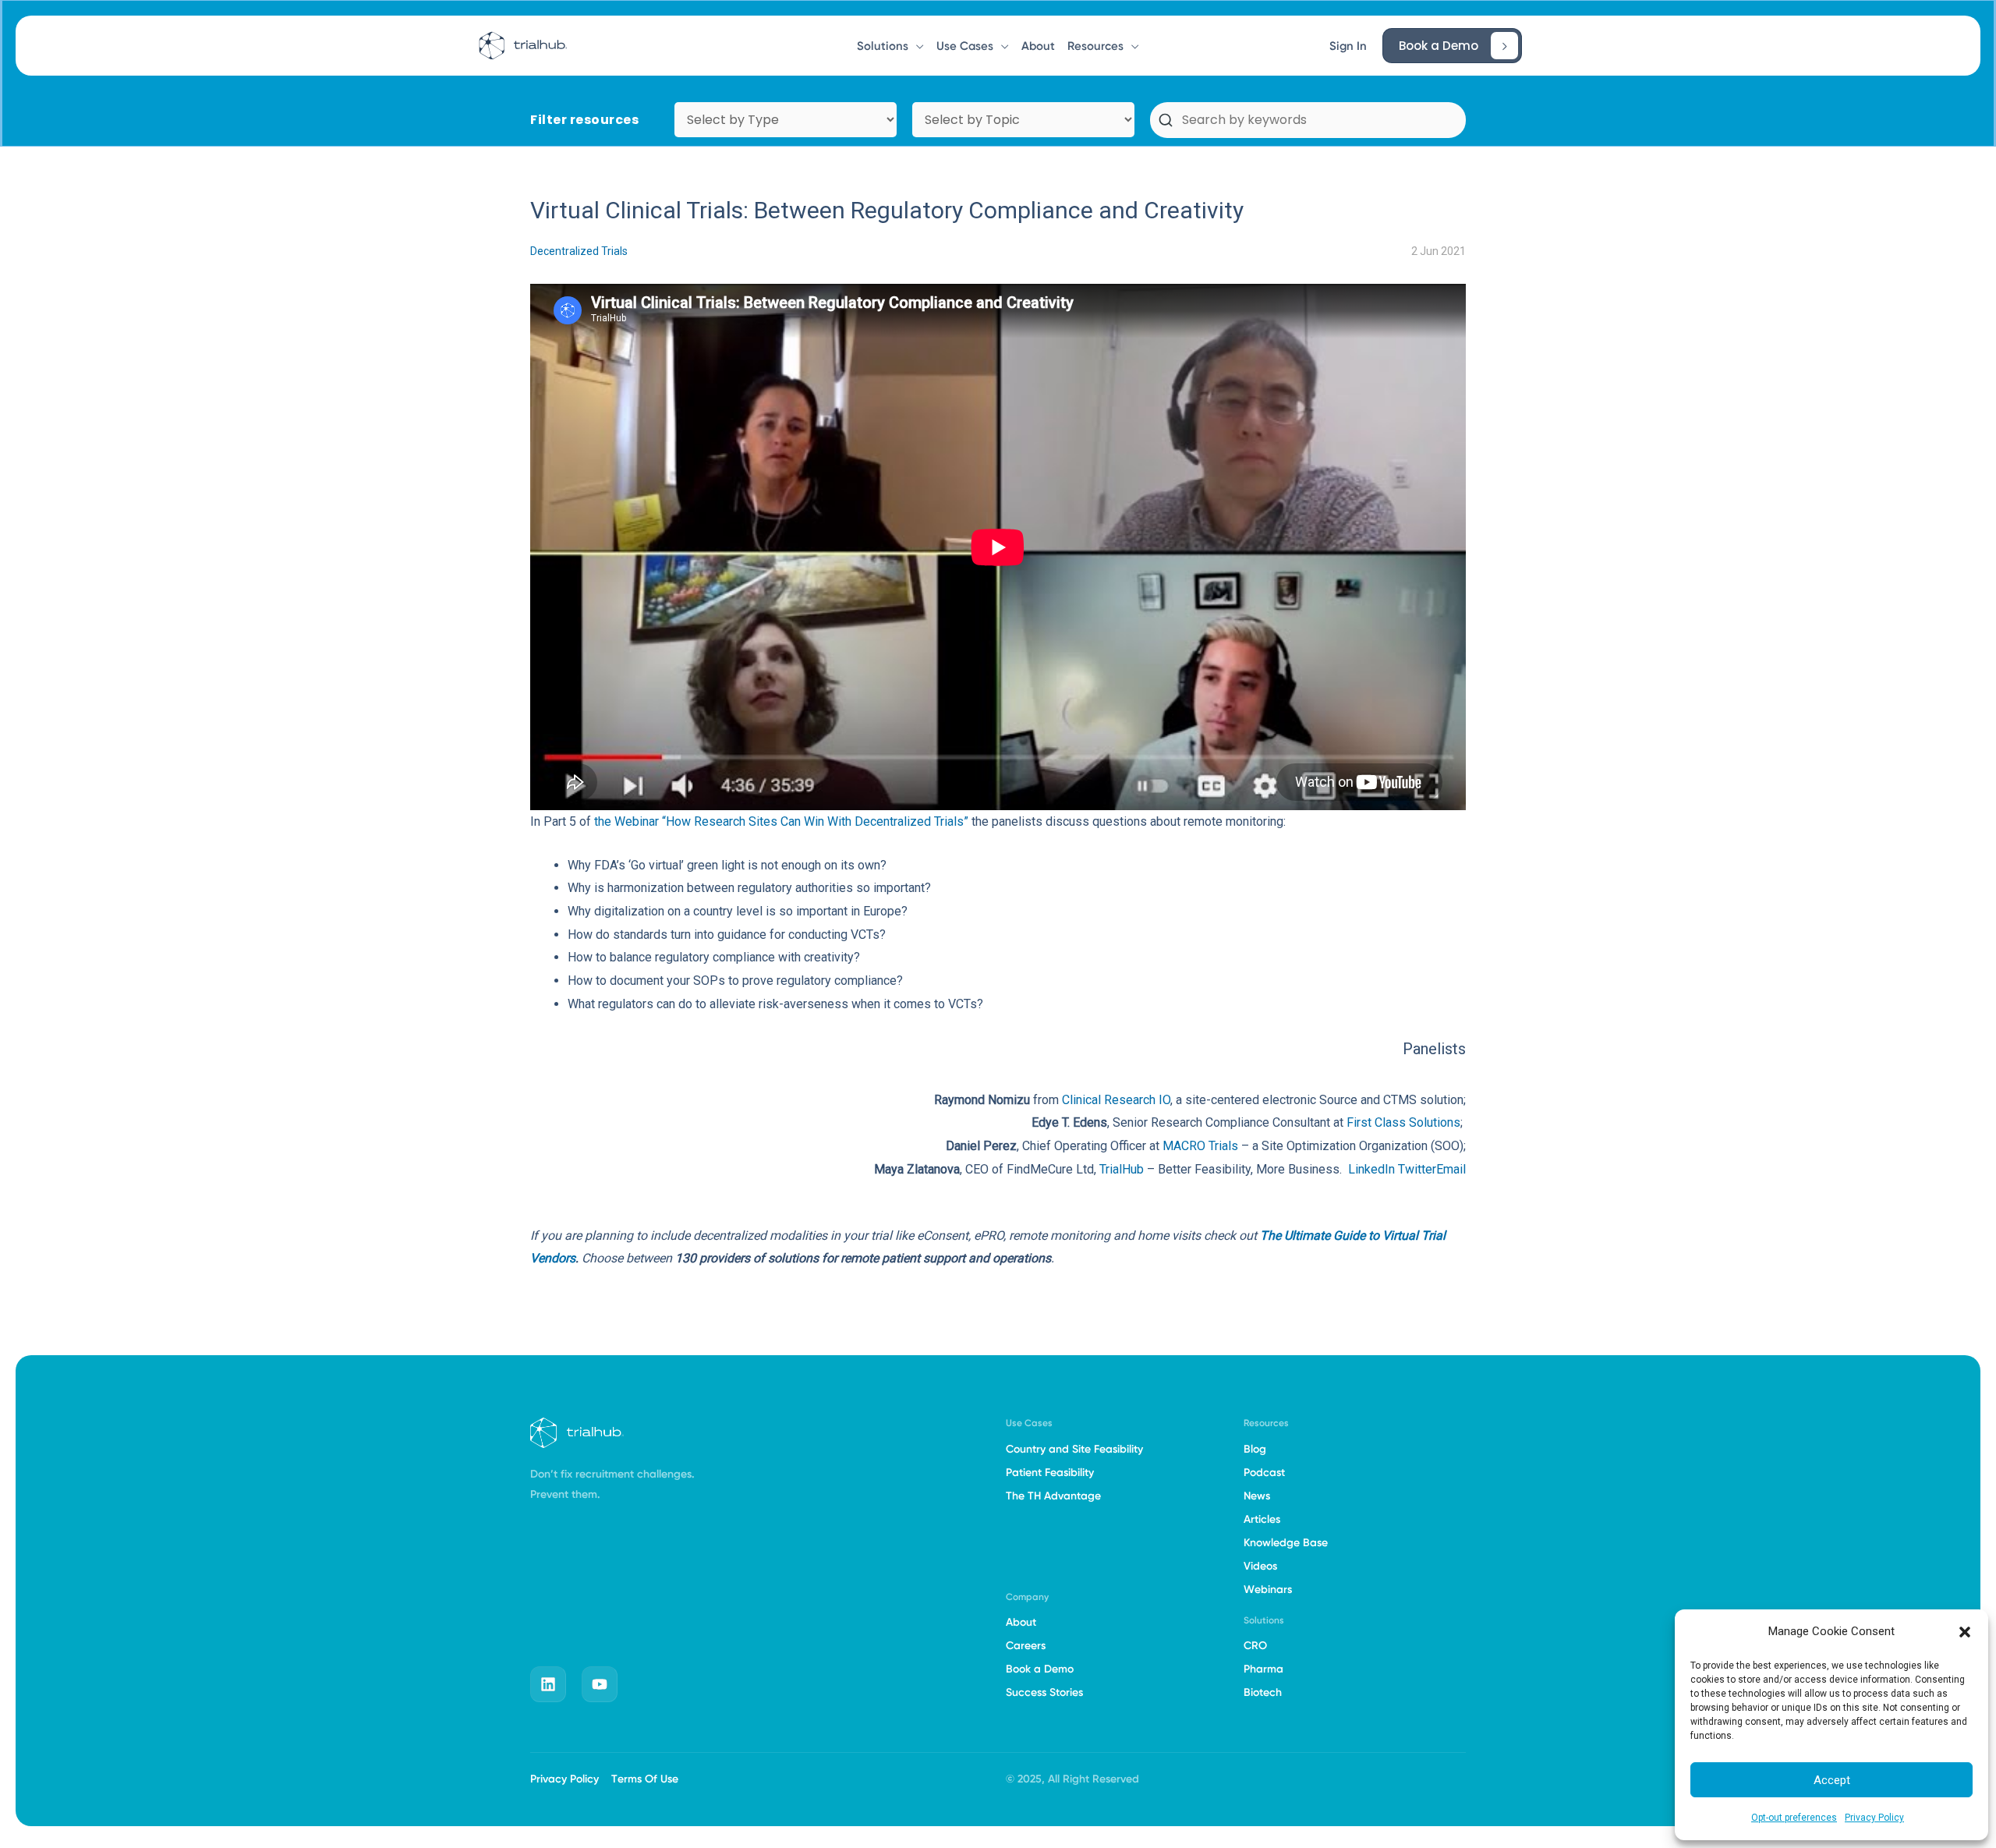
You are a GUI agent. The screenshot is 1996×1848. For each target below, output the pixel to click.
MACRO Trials (1200, 1146)
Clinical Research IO (1116, 1100)
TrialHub (1122, 1169)
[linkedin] (548, 1684)
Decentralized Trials (579, 251)
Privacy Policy (1874, 1818)
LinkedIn (1371, 1169)
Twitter (1416, 1169)
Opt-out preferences (1794, 1818)
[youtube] (600, 1684)
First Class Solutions (1403, 1122)
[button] (1965, 1632)
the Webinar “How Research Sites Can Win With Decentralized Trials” (781, 821)
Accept (1832, 1780)
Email (1451, 1169)
